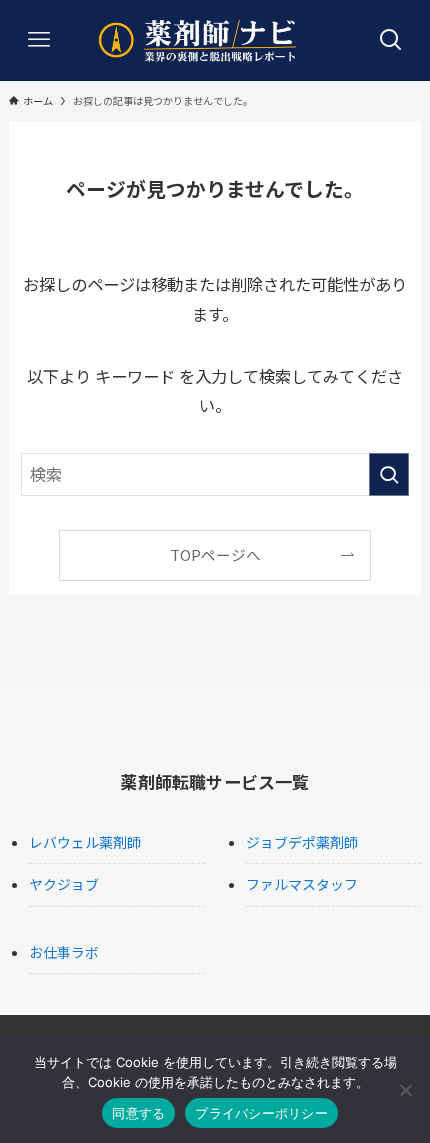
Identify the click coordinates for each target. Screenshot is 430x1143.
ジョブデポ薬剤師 (302, 842)
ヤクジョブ (64, 884)
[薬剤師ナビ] (215, 40)
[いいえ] (405, 1090)
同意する (138, 1113)
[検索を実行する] (389, 474)
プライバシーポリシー (261, 1113)
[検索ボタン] (391, 40)
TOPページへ (215, 554)
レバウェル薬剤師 (85, 842)
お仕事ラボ (64, 952)
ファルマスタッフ (302, 884)
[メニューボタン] (38, 40)
